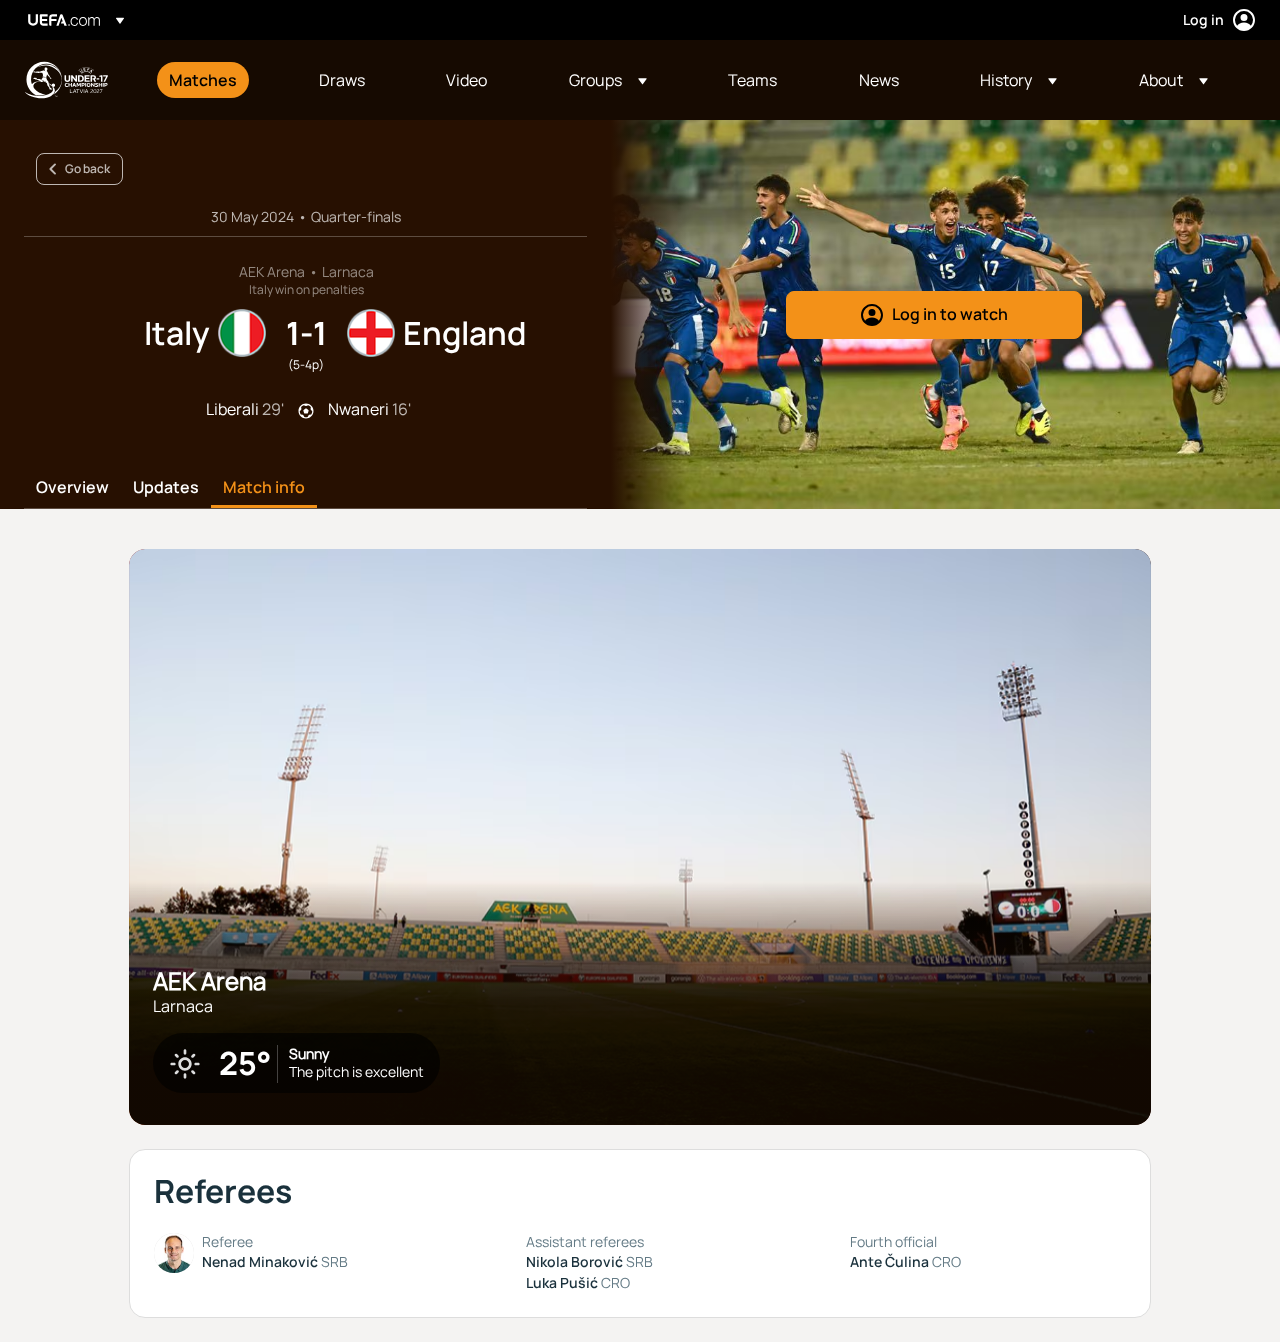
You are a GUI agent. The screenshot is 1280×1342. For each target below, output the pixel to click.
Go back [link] (87, 168)
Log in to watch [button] (950, 314)
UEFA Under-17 (66, 80)
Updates (166, 488)
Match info (264, 488)
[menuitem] (219, 80)
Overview (72, 488)
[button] (608, 80)
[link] (203, 80)
